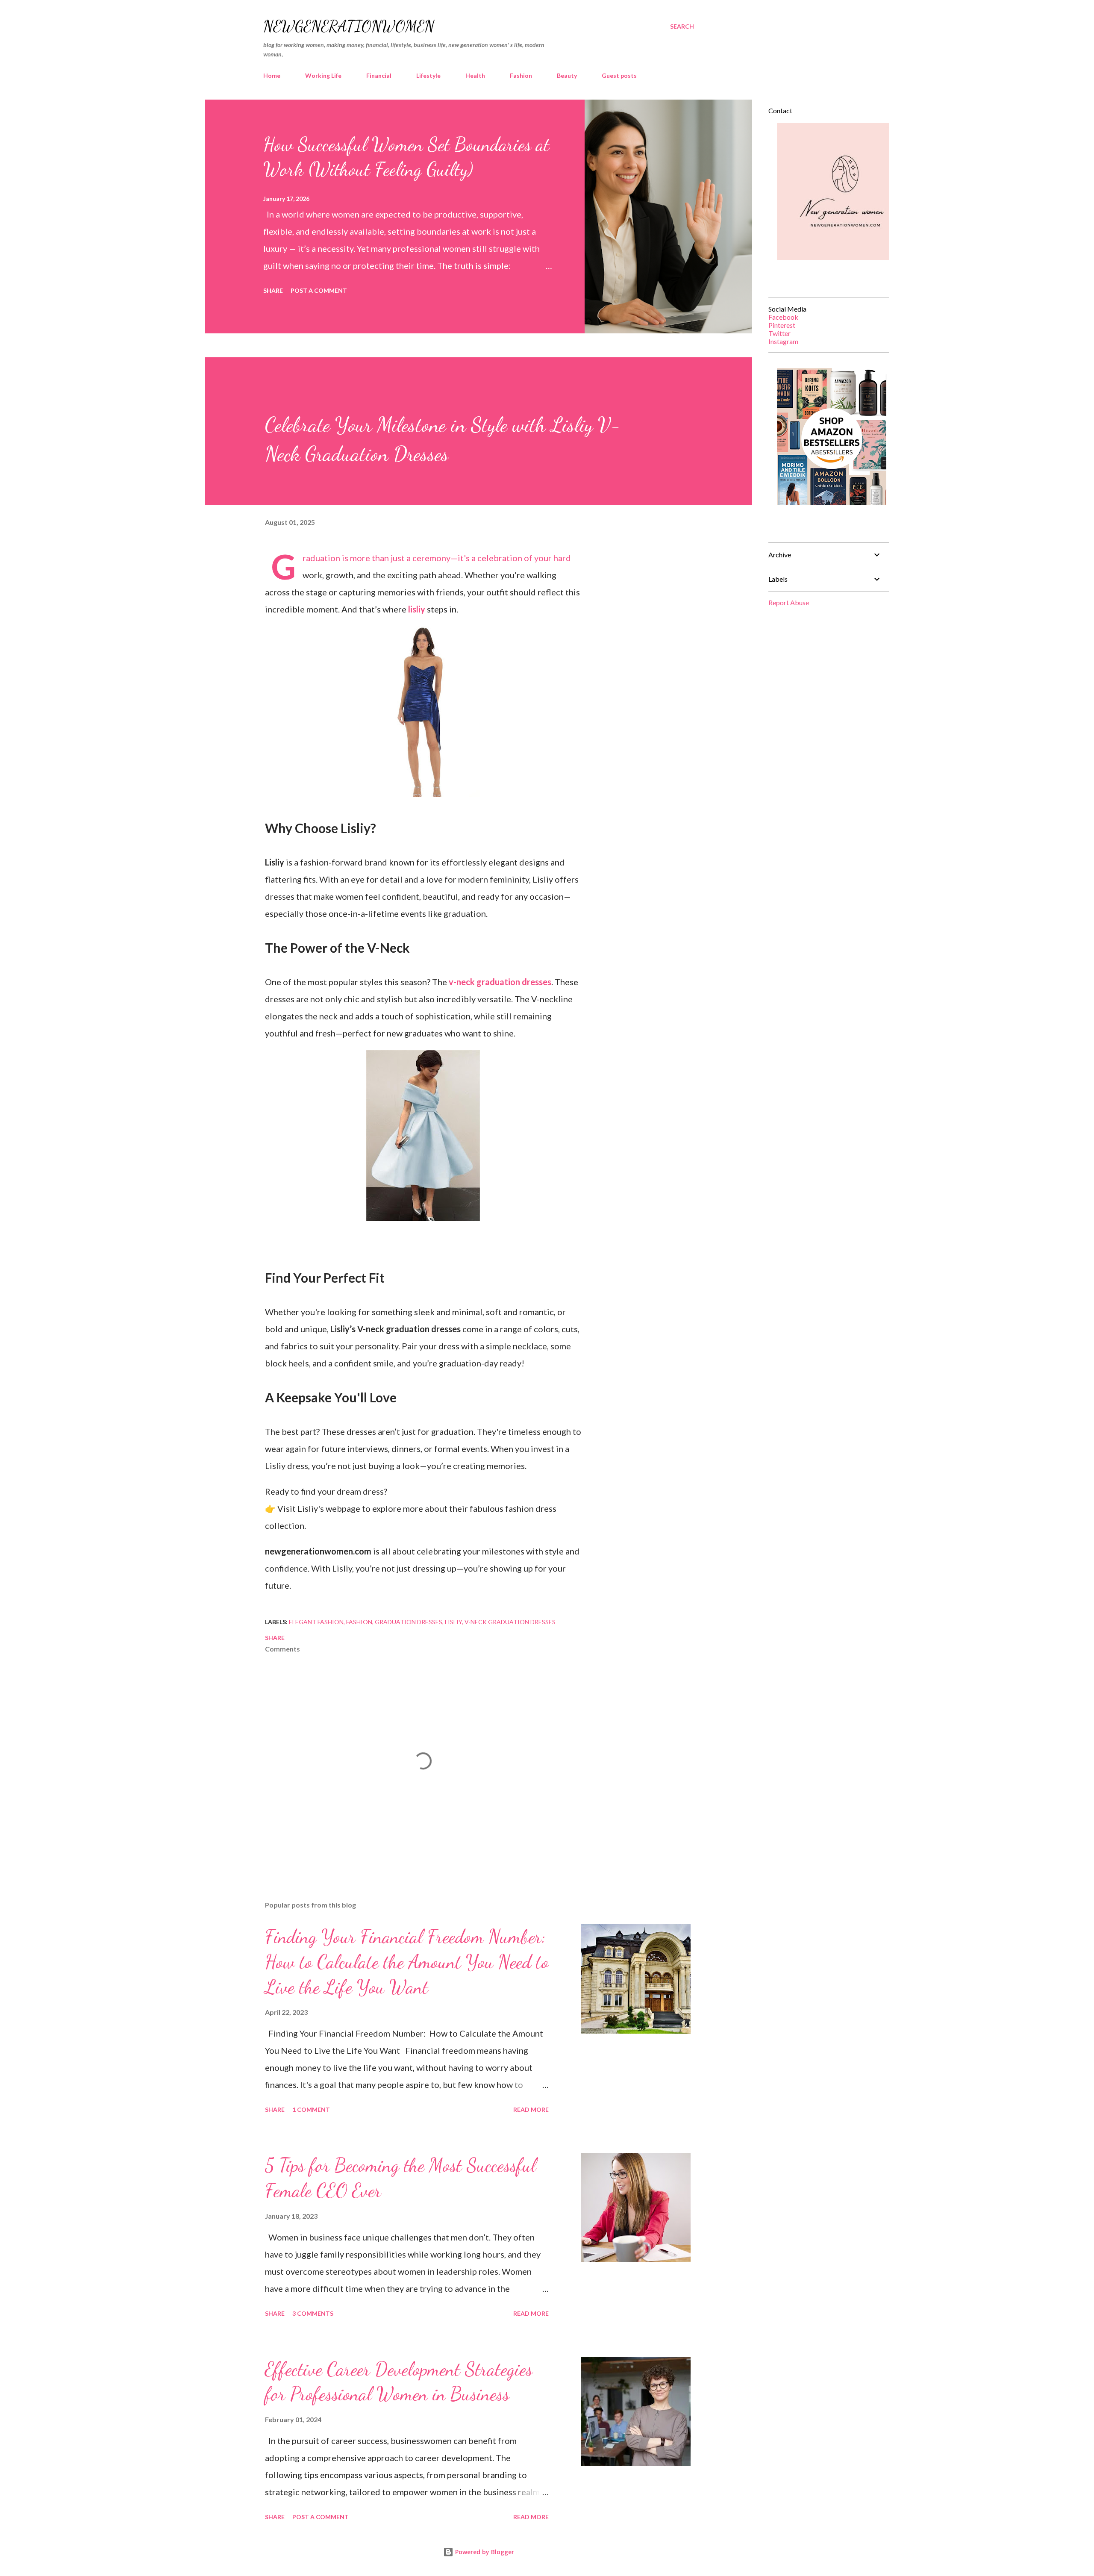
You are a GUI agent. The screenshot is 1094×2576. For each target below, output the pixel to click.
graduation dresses (409, 1622)
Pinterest (782, 325)
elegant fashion (316, 1622)
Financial (379, 75)
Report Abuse (789, 602)
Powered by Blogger (484, 2552)
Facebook (783, 317)
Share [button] (273, 290)
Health (475, 75)
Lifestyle (428, 75)
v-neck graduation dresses (500, 982)
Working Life (323, 75)
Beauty (567, 75)
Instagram (783, 341)
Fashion (521, 75)
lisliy (417, 609)
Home (272, 75)
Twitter (779, 333)
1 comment (311, 2109)
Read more (531, 2109)
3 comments (313, 2313)
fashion (359, 1622)
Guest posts (619, 75)
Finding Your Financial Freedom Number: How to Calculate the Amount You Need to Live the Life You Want (407, 1962)
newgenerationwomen (349, 26)
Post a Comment (319, 290)
